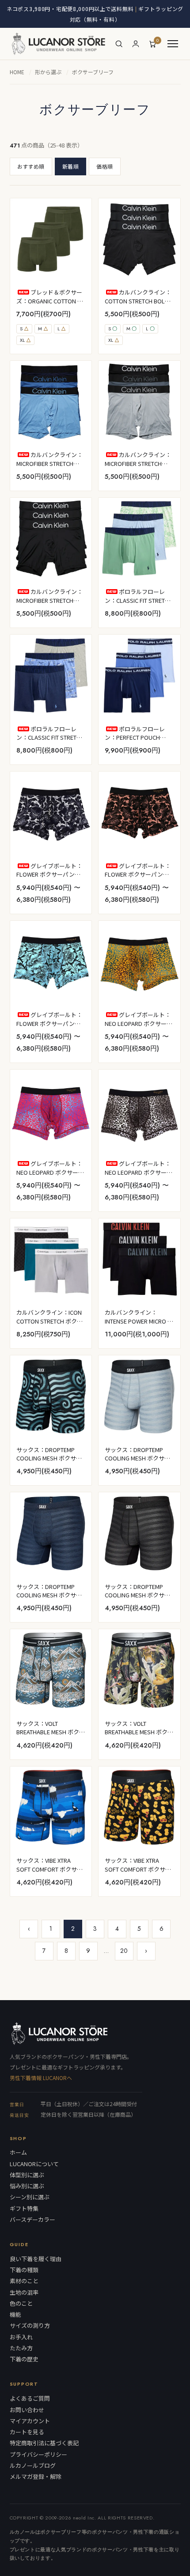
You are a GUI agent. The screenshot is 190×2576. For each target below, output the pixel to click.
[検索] (119, 44)
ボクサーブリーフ (93, 72)
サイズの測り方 (30, 2326)
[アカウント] (136, 44)
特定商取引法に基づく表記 (44, 2443)
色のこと (21, 2304)
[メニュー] (173, 44)
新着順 (70, 166)
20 (124, 1951)
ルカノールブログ (33, 2466)
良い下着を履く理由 (36, 2259)
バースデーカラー (32, 2220)
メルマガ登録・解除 (36, 2477)
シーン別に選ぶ (30, 2197)
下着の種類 (24, 2270)
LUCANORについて (34, 2164)
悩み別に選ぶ (27, 2186)
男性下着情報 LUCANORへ (41, 2078)
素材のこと (24, 2281)
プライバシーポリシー (38, 2455)
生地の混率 (24, 2292)
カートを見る (27, 2432)
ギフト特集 (24, 2209)
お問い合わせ (27, 2410)
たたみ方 (21, 2348)
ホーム (18, 2152)
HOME (17, 72)
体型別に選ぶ (27, 2175)
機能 (15, 2315)
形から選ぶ (48, 72)
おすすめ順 (31, 166)
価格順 (104, 166)
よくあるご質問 (30, 2398)
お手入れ (21, 2337)
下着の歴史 (24, 2359)
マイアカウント (30, 2421)
